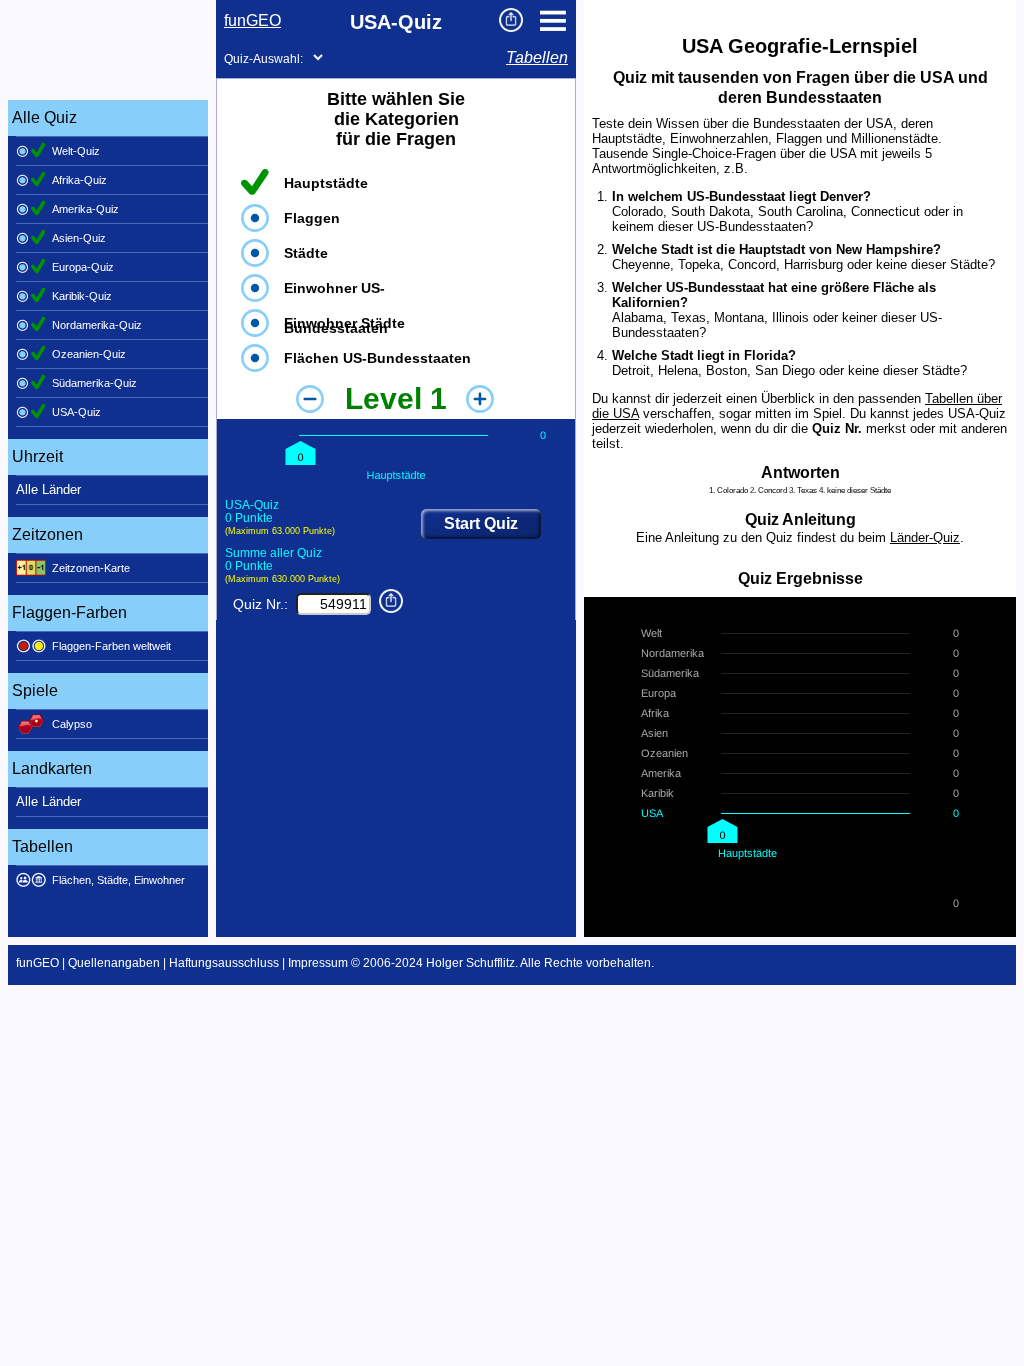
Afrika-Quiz (79, 180)
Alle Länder (48, 489)
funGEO (252, 20)
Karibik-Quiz (82, 296)
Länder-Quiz (925, 537)
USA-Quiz (76, 412)
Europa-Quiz (83, 267)
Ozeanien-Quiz (89, 354)
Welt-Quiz (76, 151)
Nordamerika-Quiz (97, 325)
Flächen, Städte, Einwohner (118, 880)
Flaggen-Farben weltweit (111, 646)
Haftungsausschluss (224, 963)
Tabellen (537, 57)
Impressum (318, 963)
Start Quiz (481, 523)
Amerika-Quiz (85, 209)
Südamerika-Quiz (94, 383)
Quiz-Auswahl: (263, 59)
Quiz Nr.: (260, 604)
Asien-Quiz (79, 238)
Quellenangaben (114, 963)
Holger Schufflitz (470, 963)
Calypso (72, 724)
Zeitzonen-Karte (91, 568)
